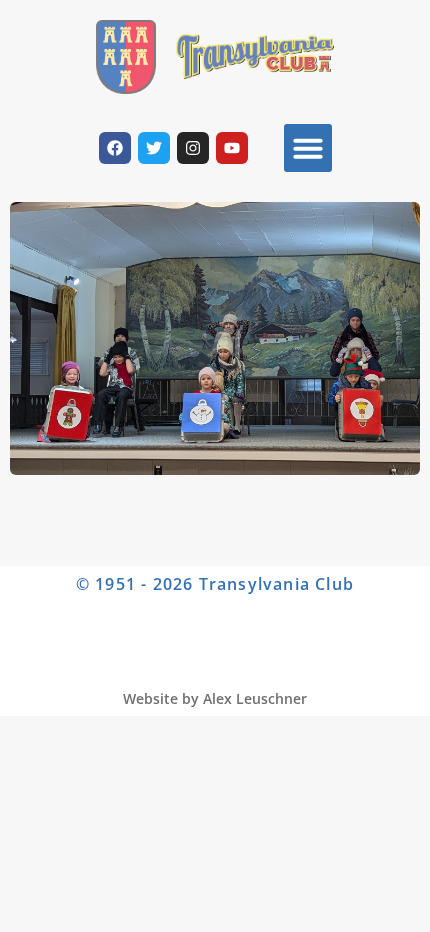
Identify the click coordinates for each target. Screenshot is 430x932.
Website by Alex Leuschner (215, 698)
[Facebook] (115, 148)
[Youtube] (232, 148)
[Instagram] (193, 148)
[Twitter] (154, 148)
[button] (308, 148)
